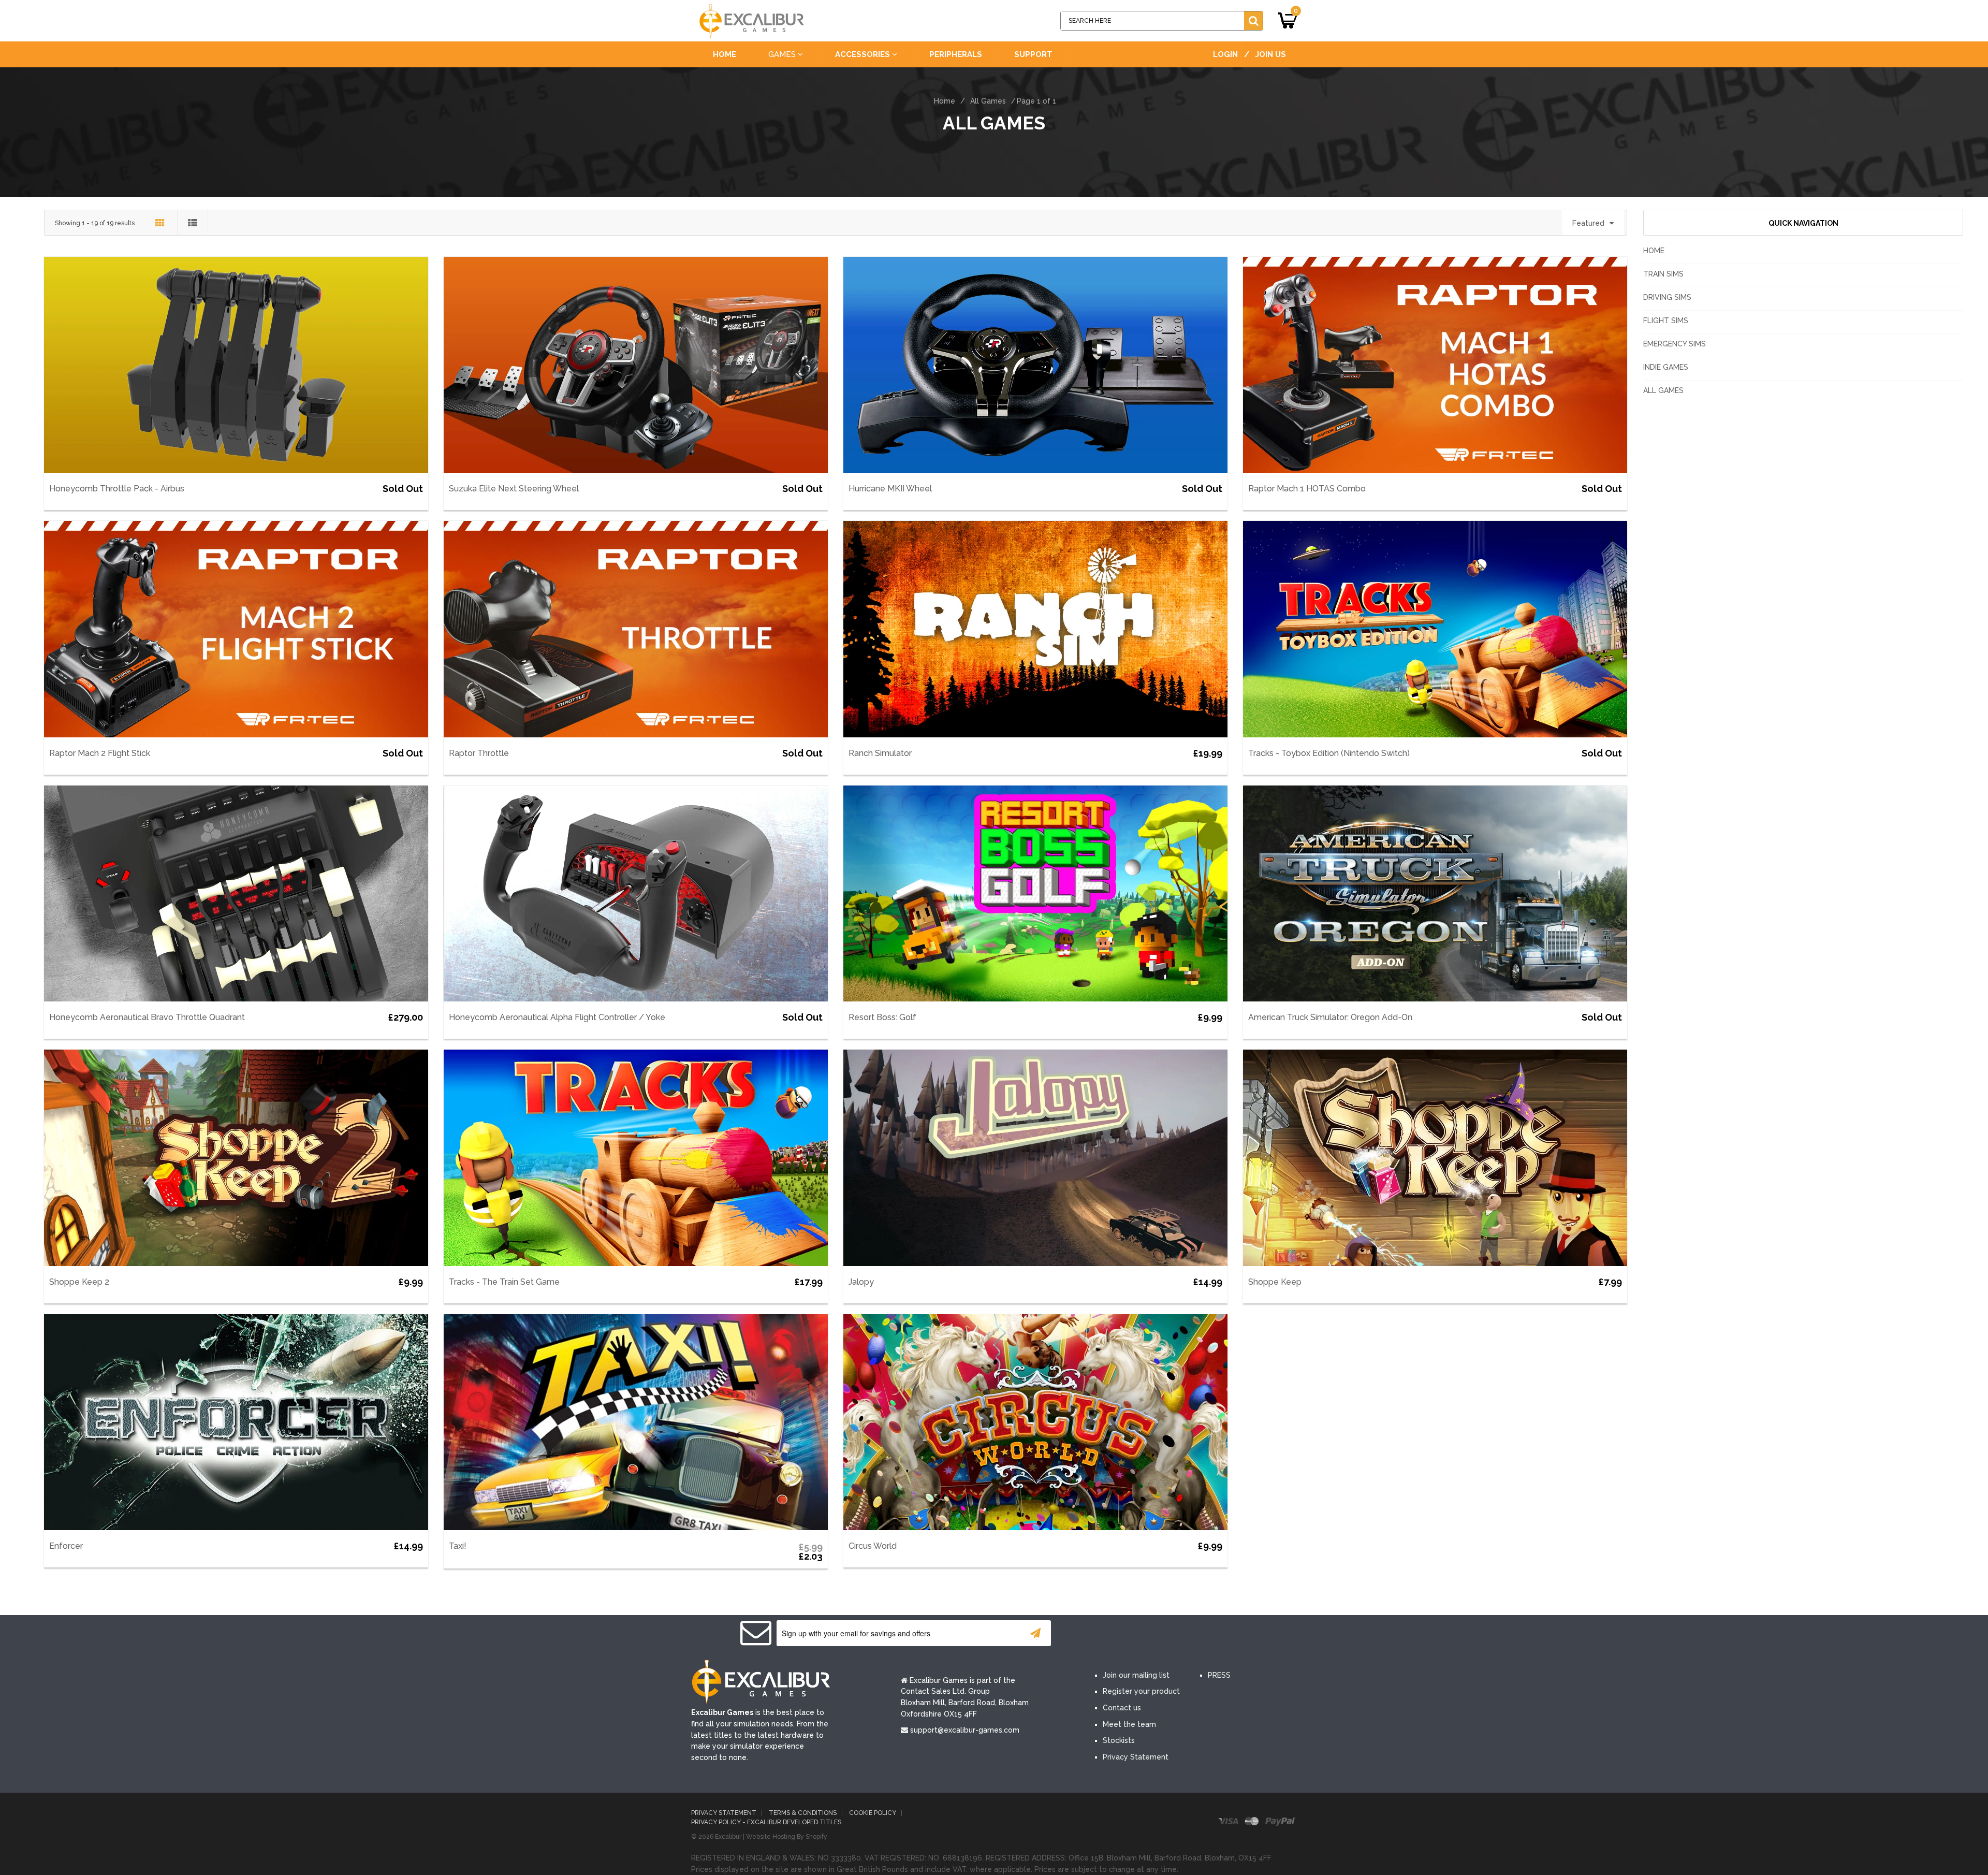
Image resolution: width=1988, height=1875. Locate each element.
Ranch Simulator (880, 753)
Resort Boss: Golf (882, 1017)
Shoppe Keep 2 (79, 1282)
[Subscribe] (1035, 1633)
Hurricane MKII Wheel (890, 489)
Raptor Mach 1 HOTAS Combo (1307, 489)
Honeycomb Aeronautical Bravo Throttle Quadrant (147, 1017)
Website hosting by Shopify (787, 1837)
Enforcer (66, 1546)
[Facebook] (1107, 1634)
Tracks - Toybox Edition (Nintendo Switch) (1329, 753)
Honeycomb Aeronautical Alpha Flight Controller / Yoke (557, 1017)
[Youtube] (1169, 1634)
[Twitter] (1138, 1634)
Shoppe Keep (1275, 1282)
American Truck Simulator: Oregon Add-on (1330, 1017)
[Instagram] (1200, 1634)
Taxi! (458, 1546)
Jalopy (861, 1282)
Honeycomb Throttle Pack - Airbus (117, 489)
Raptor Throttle (479, 753)
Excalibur (728, 1837)
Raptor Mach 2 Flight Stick (100, 753)
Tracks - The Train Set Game (504, 1282)
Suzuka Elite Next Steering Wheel (514, 489)
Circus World (873, 1546)
